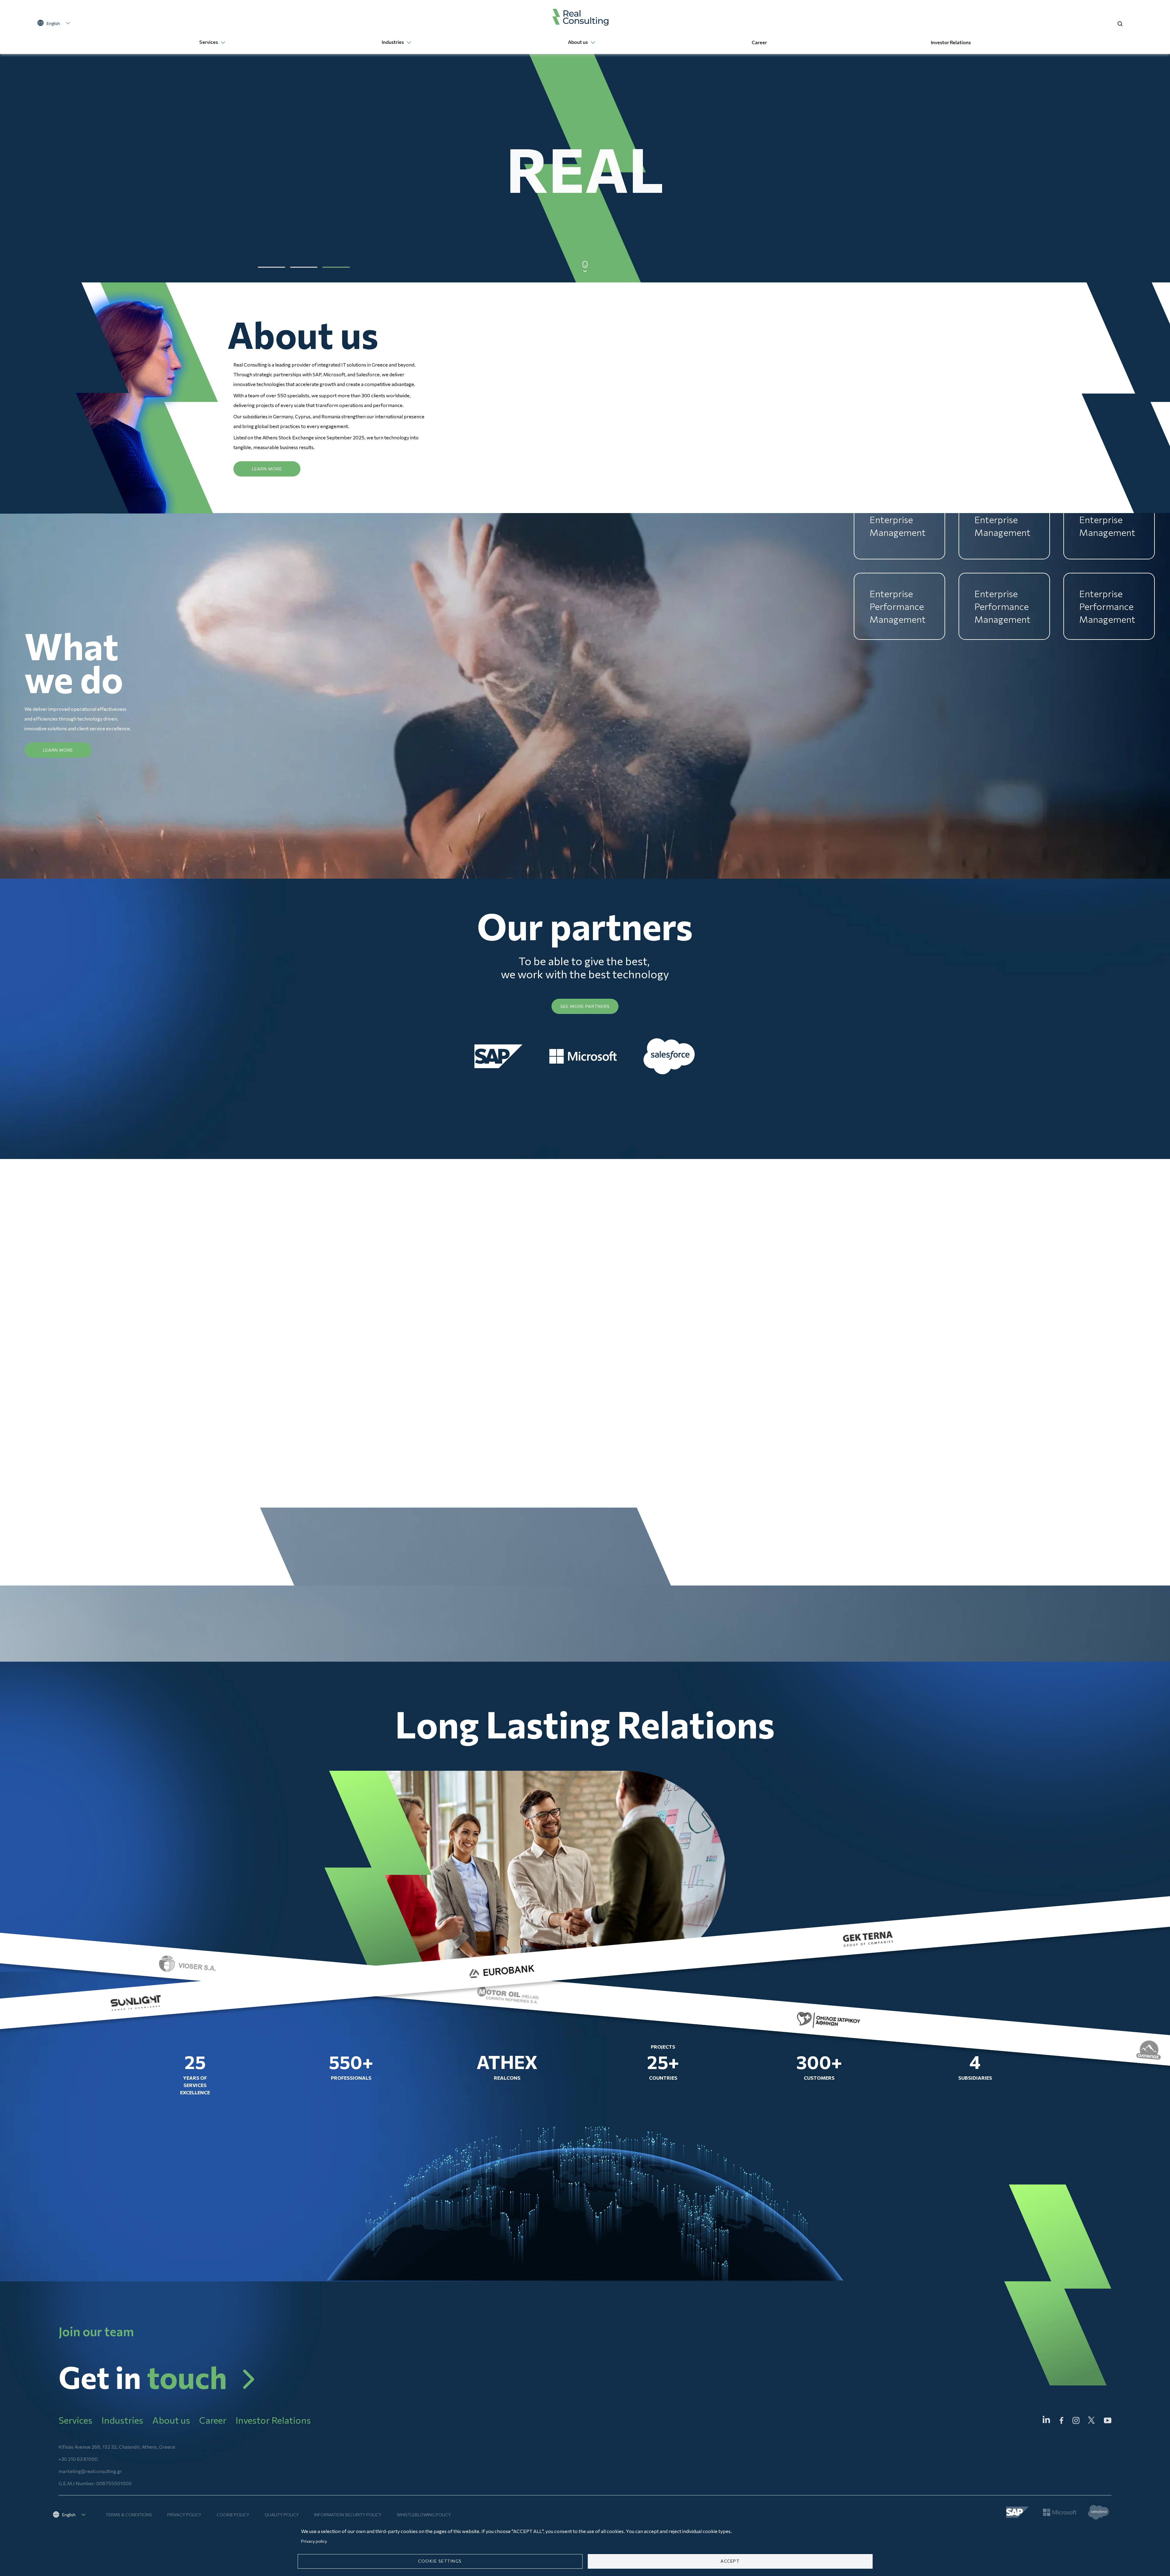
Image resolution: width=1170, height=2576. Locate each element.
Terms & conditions (129, 2515)
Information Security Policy (348, 2515)
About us (578, 42)
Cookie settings (440, 2561)
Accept (730, 2561)
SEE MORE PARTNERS (585, 1006)
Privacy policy (184, 2515)
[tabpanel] (585, 168)
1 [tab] (271, 267)
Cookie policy (233, 2515)
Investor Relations (951, 42)
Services (209, 42)
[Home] (581, 17)
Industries (393, 42)
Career (759, 42)
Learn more (267, 469)
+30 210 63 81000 (78, 2459)
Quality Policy (282, 2515)
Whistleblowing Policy (424, 2515)
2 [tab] (304, 267)
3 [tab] (336, 267)
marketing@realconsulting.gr (90, 2471)
